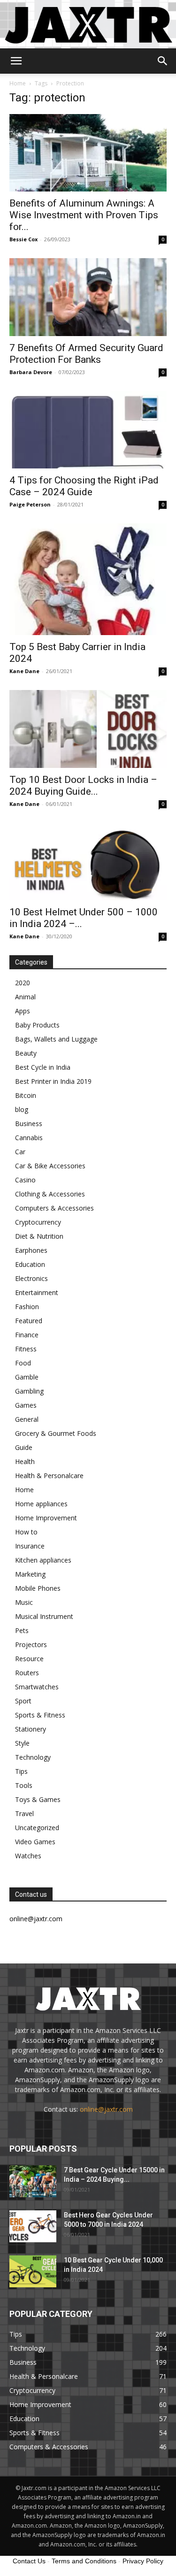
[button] (16, 61)
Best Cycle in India (43, 1067)
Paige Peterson (30, 504)
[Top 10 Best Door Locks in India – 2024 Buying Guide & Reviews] (88, 729)
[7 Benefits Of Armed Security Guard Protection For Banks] (88, 297)
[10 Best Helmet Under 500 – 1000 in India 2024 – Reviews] (88, 862)
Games (26, 1405)
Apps (23, 1011)
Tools (24, 1785)
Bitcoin (26, 1095)
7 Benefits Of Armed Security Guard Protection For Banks (86, 354)
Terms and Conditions (84, 2561)
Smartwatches (37, 1687)
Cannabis (29, 1138)
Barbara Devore (31, 372)
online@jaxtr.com (106, 2109)
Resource (29, 1659)
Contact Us (29, 2561)
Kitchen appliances (43, 1560)
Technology (33, 1757)
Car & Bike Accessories (50, 1166)
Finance (27, 1335)
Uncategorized (37, 1828)
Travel (24, 1813)
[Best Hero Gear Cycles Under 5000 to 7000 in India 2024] (33, 2227)
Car (20, 1152)
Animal (25, 997)
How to (26, 1532)
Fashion (27, 1307)
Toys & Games (38, 1799)
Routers (27, 1673)
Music (24, 1602)
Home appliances (41, 1504)
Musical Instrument (44, 1616)
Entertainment (37, 1292)
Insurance (30, 1546)
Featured (29, 1321)
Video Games (35, 1842)
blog (22, 1109)
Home (18, 83)
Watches (28, 1856)
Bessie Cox (23, 239)
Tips (21, 1771)
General (27, 1419)
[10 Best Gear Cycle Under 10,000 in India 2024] (33, 2272)
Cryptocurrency (38, 1222)
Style (22, 1743)
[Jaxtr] (88, 24)
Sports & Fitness (40, 1715)
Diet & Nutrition (39, 1236)
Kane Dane (24, 671)
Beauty (26, 1053)
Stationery (31, 1729)
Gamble (27, 1377)
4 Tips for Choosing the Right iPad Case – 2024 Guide (84, 486)
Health (25, 1461)
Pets (22, 1630)
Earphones (31, 1250)
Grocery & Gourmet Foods (56, 1433)
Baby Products (37, 1025)
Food (23, 1363)
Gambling (29, 1391)
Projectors (31, 1644)
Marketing (30, 1574)
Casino (25, 1180)
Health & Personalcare (49, 1476)
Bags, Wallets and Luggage (56, 1039)
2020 (23, 983)
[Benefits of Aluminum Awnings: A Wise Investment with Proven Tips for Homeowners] (88, 153)
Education (30, 1264)
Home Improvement (46, 1518)
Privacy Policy (143, 2561)
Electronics (31, 1278)
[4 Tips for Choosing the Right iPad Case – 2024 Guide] (88, 430)
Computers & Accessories (54, 1208)
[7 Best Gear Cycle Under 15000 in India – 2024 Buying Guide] (33, 2181)
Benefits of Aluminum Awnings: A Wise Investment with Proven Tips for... (84, 215)
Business (29, 1123)
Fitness (26, 1349)
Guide (24, 1447)
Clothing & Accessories (50, 1194)
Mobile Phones (38, 1588)
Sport (23, 1701)
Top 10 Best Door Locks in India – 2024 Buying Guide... (83, 786)
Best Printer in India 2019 (53, 1081)
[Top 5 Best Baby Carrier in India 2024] (88, 579)
